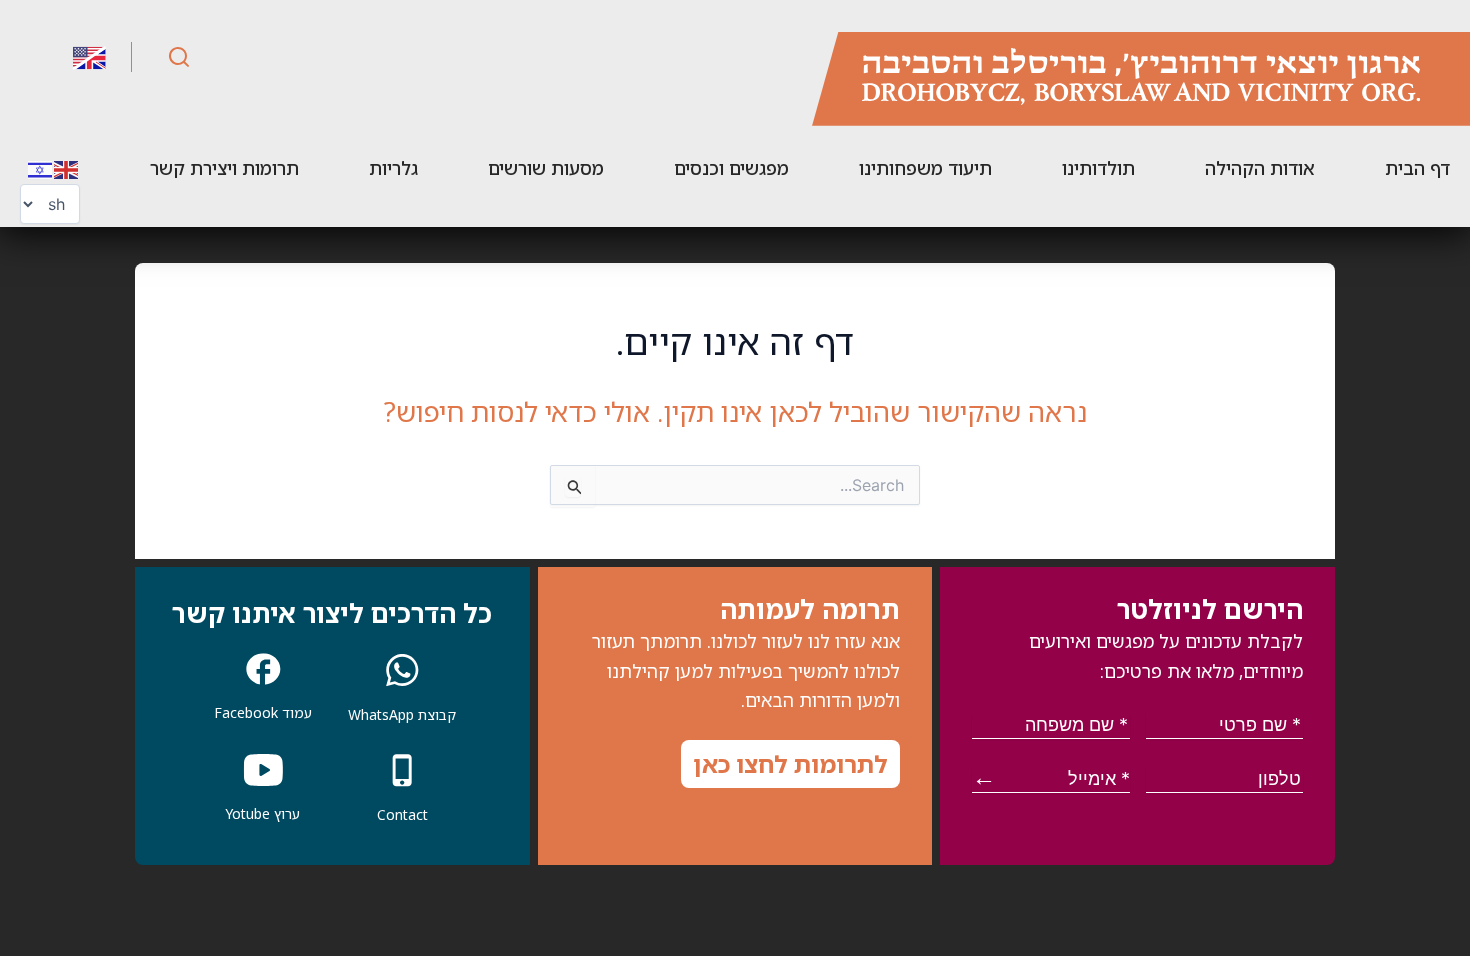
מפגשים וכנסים (731, 168)
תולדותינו (1098, 168)
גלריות (393, 168)
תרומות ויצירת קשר (224, 168)
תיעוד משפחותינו (925, 168)
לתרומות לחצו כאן (790, 763)
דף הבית (1417, 168)
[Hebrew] (41, 168)
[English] (67, 168)
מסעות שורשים (546, 168)
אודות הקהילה (1260, 168)
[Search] (179, 57)
